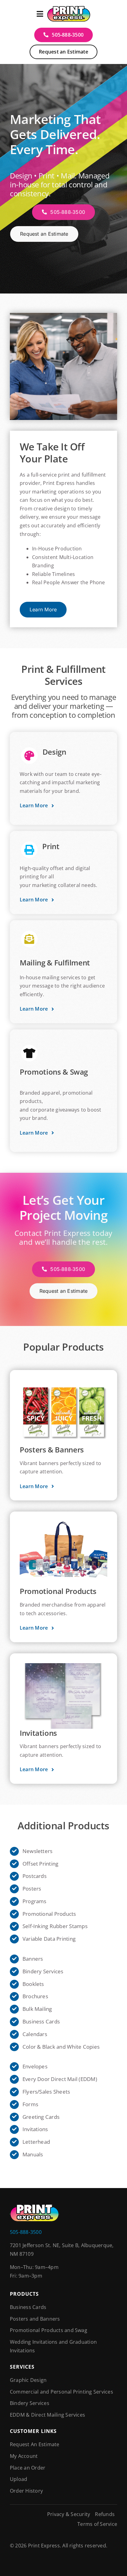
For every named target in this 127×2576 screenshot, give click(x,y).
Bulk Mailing (37, 2009)
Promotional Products (49, 1914)
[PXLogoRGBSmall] (69, 7)
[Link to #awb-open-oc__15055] (40, 14)
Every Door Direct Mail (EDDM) (60, 2079)
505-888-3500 (26, 2232)
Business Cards (41, 2021)
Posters (32, 1889)
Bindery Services (43, 1971)
